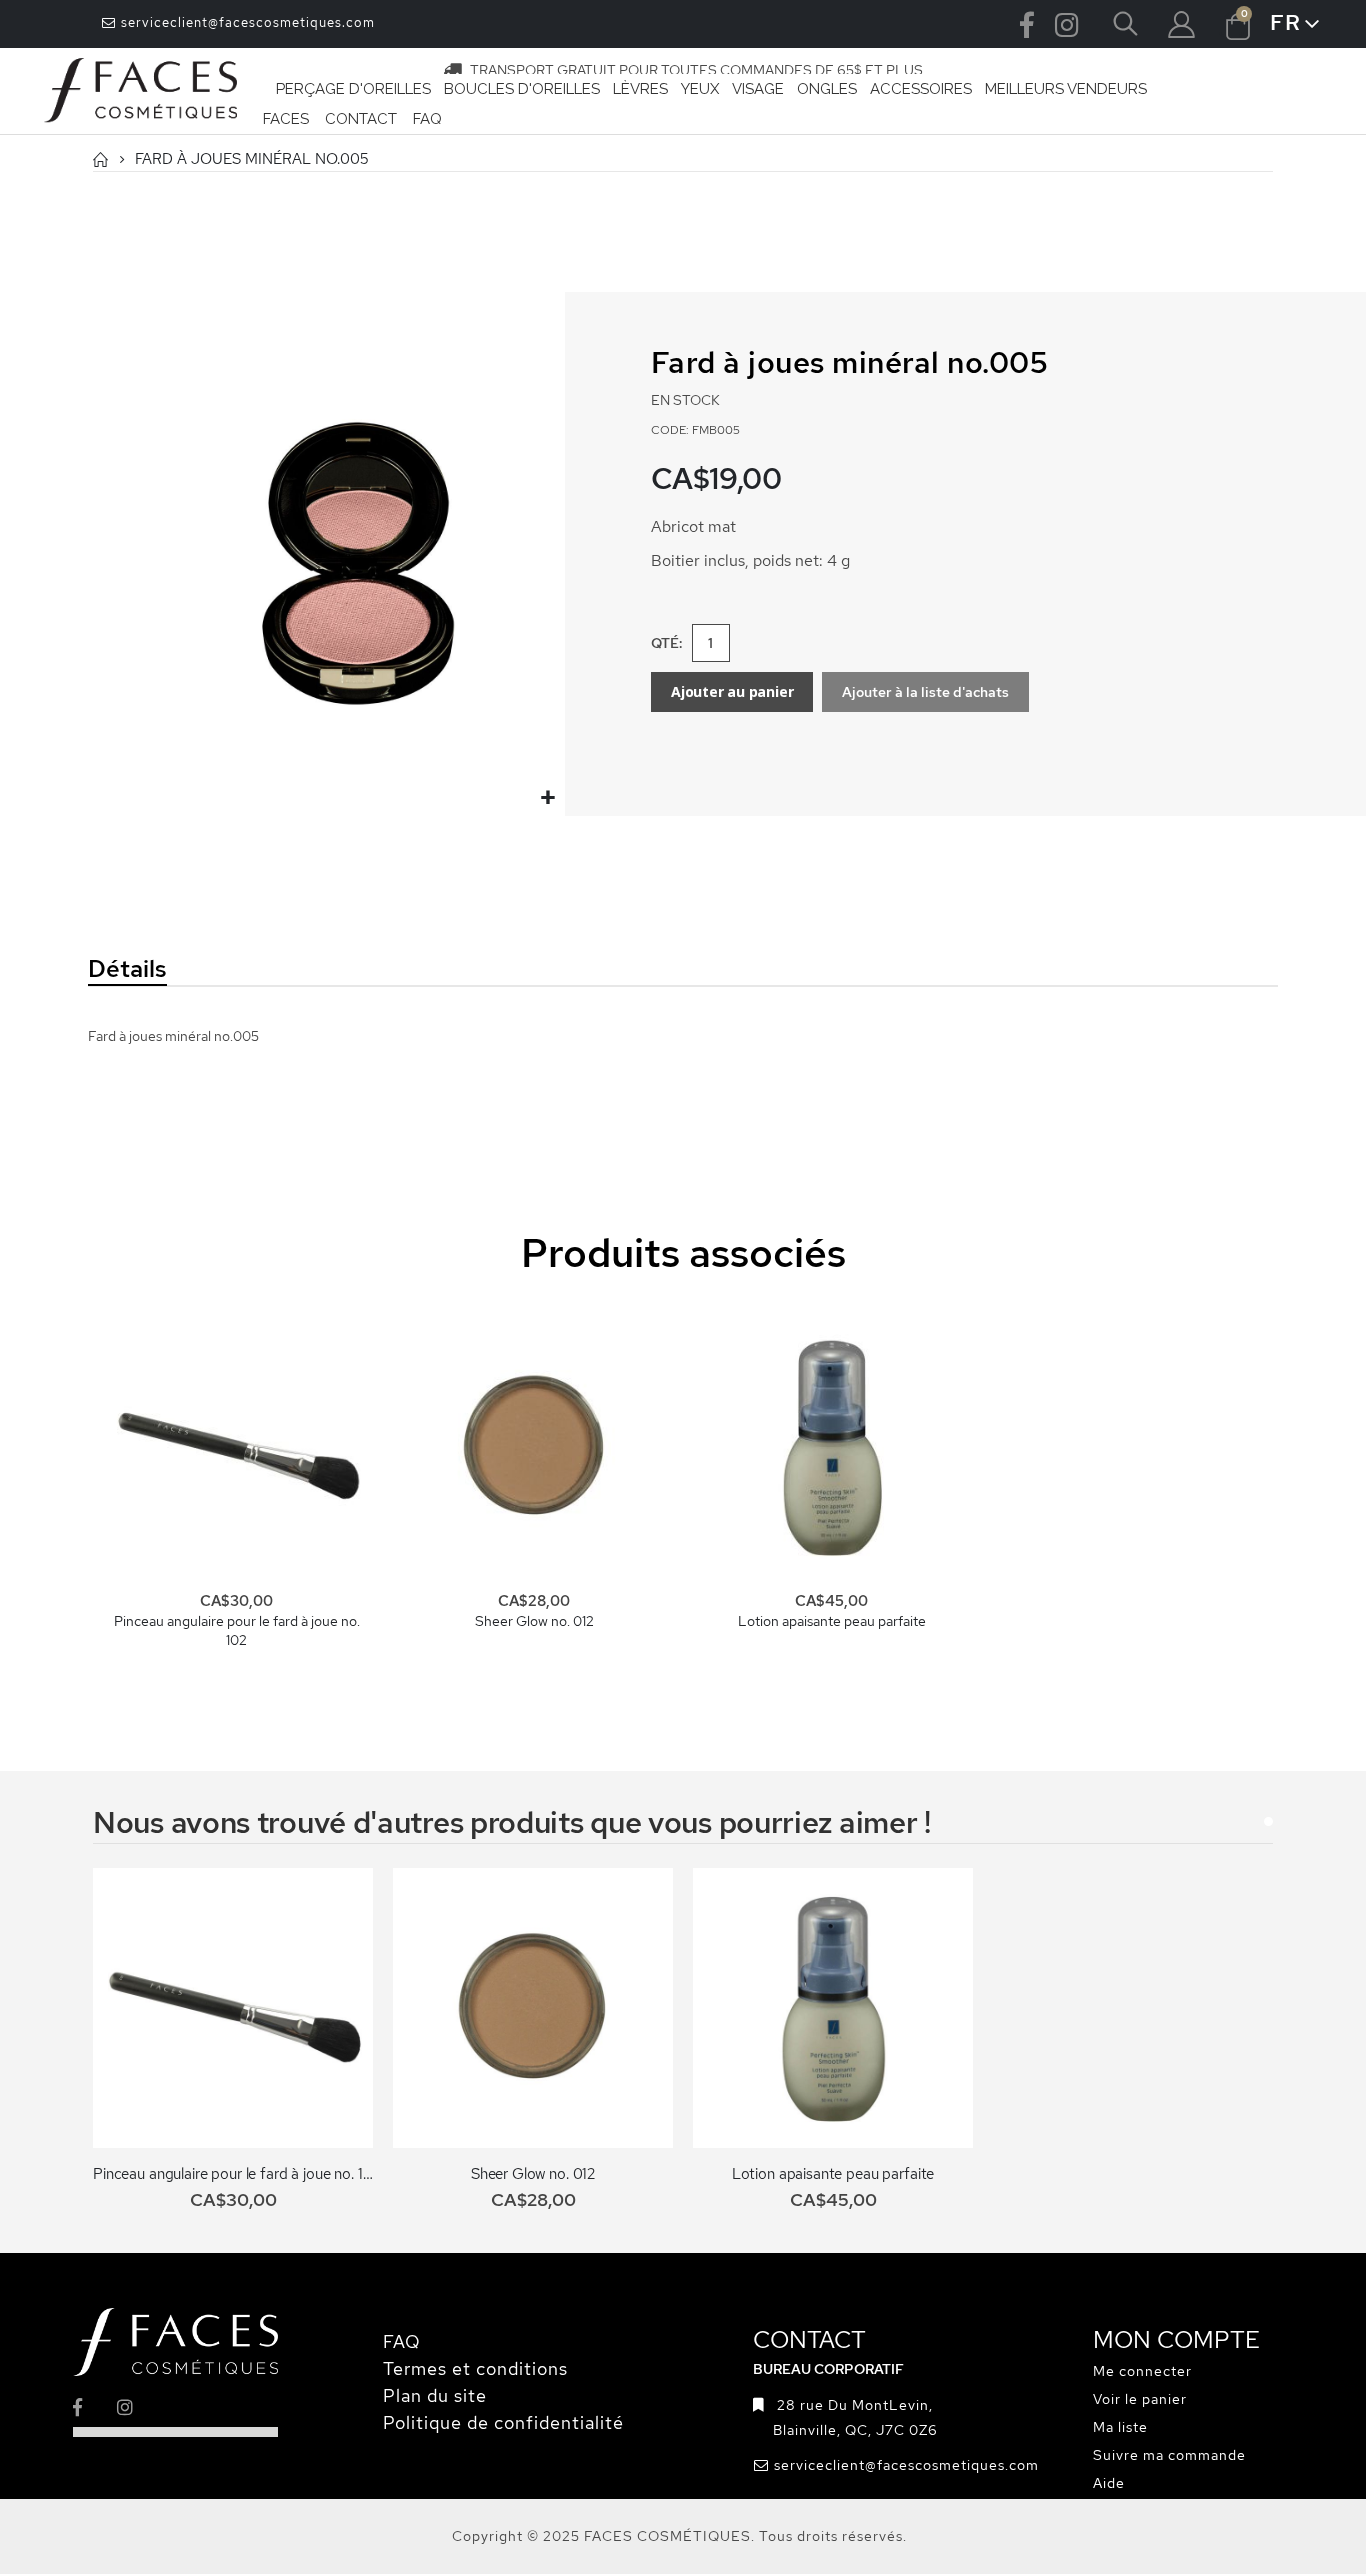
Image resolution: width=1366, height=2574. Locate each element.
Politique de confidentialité (503, 2422)
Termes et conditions (475, 2368)
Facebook (1027, 24)
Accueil (100, 159)
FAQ (402, 2341)
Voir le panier (1140, 2399)
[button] (547, 798)
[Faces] (141, 91)
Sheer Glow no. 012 (534, 1621)
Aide (1109, 2483)
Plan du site (435, 2395)
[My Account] (1181, 24)
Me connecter (1142, 2371)
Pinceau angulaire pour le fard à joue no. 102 (237, 1631)
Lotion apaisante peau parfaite (832, 1621)
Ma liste (1120, 2427)
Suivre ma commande (1169, 2455)
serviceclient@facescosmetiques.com (246, 22)
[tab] (266, 970)
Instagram (1067, 24)
